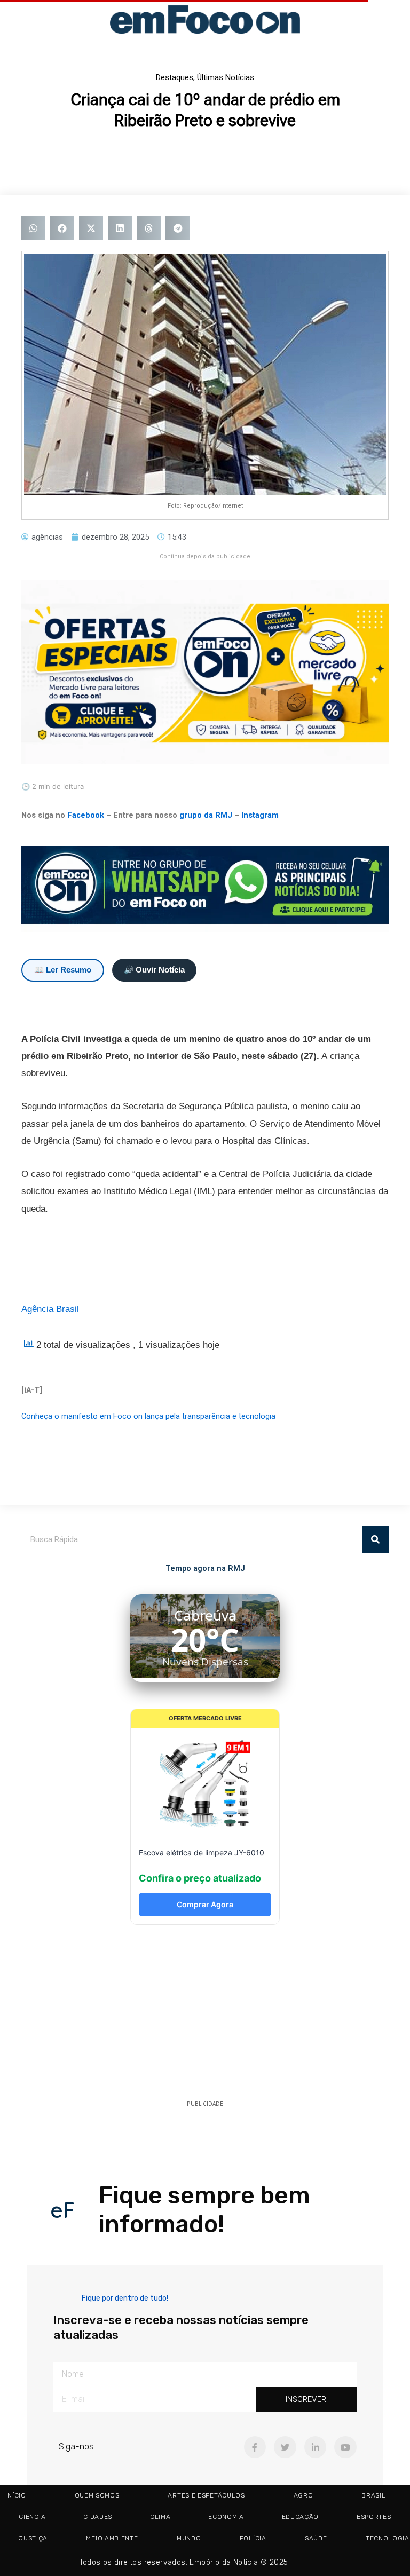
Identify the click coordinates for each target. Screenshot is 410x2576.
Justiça (33, 2538)
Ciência (32, 2517)
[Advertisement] (205, 2016)
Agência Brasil (50, 1309)
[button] (33, 228)
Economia (226, 2517)
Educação (300, 2517)
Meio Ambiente (112, 2538)
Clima (160, 2517)
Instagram (260, 815)
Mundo (189, 2538)
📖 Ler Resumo (63, 970)
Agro (303, 2495)
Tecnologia (388, 2538)
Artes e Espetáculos (206, 2495)
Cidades (98, 2517)
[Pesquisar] (375, 1539)
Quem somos (97, 2495)
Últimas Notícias (226, 77)
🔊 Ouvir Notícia (154, 970)
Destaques (175, 77)
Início (15, 2495)
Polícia (253, 2538)
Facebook (86, 815)
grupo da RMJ (206, 815)
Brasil (373, 2495)
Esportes (374, 2517)
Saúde (316, 2538)
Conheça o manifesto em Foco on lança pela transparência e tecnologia (148, 1416)
